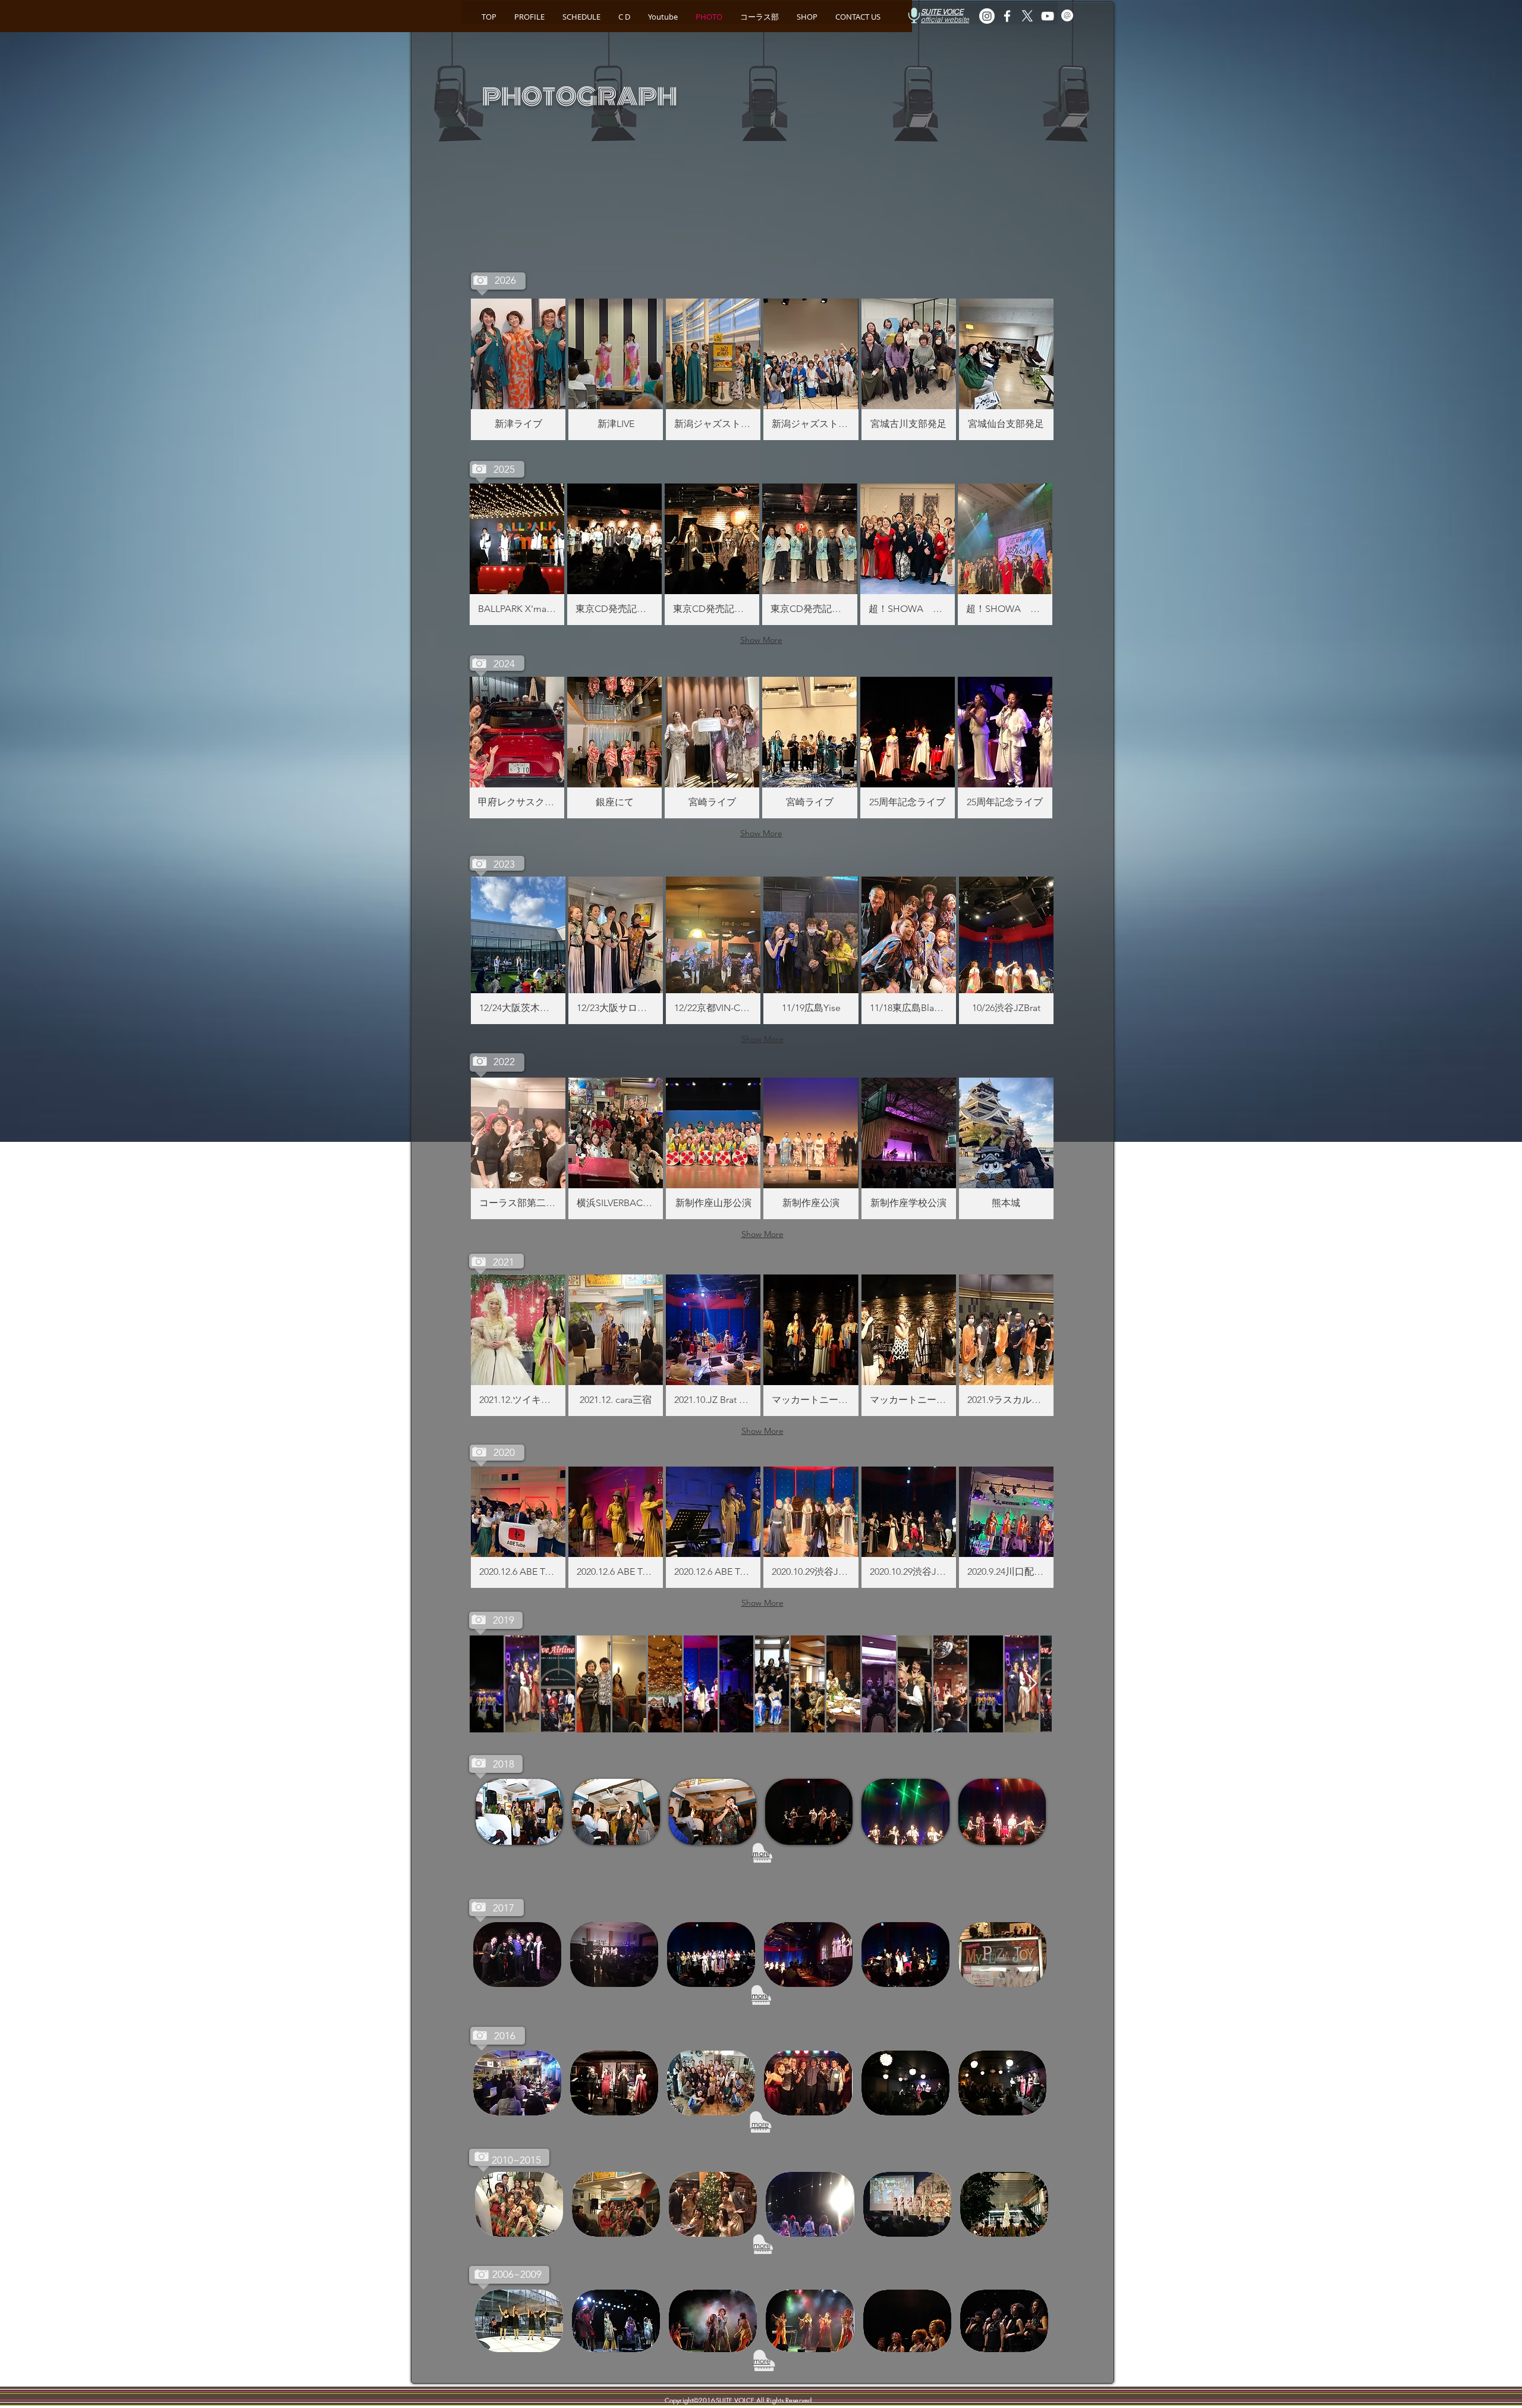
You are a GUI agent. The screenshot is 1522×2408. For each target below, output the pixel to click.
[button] (518, 369)
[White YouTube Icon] (1048, 16)
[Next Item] (1031, 1684)
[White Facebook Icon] (1007, 16)
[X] (1027, 16)
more (760, 1996)
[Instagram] (987, 16)
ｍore (761, 1854)
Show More (761, 640)
